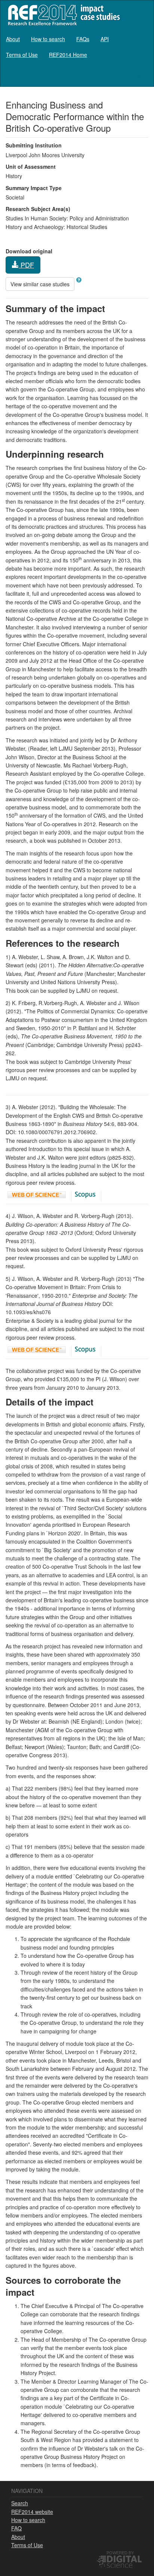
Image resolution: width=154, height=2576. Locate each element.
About (13, 39)
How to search (48, 39)
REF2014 (62, 15)
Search (20, 2503)
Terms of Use (22, 55)
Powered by (120, 2552)
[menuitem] (13, 39)
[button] (79, 280)
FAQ (16, 2528)
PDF (26, 265)
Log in (141, 76)
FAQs (83, 39)
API (105, 39)
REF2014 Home (68, 55)
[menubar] (77, 47)
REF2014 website (32, 2512)
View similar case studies (40, 284)
